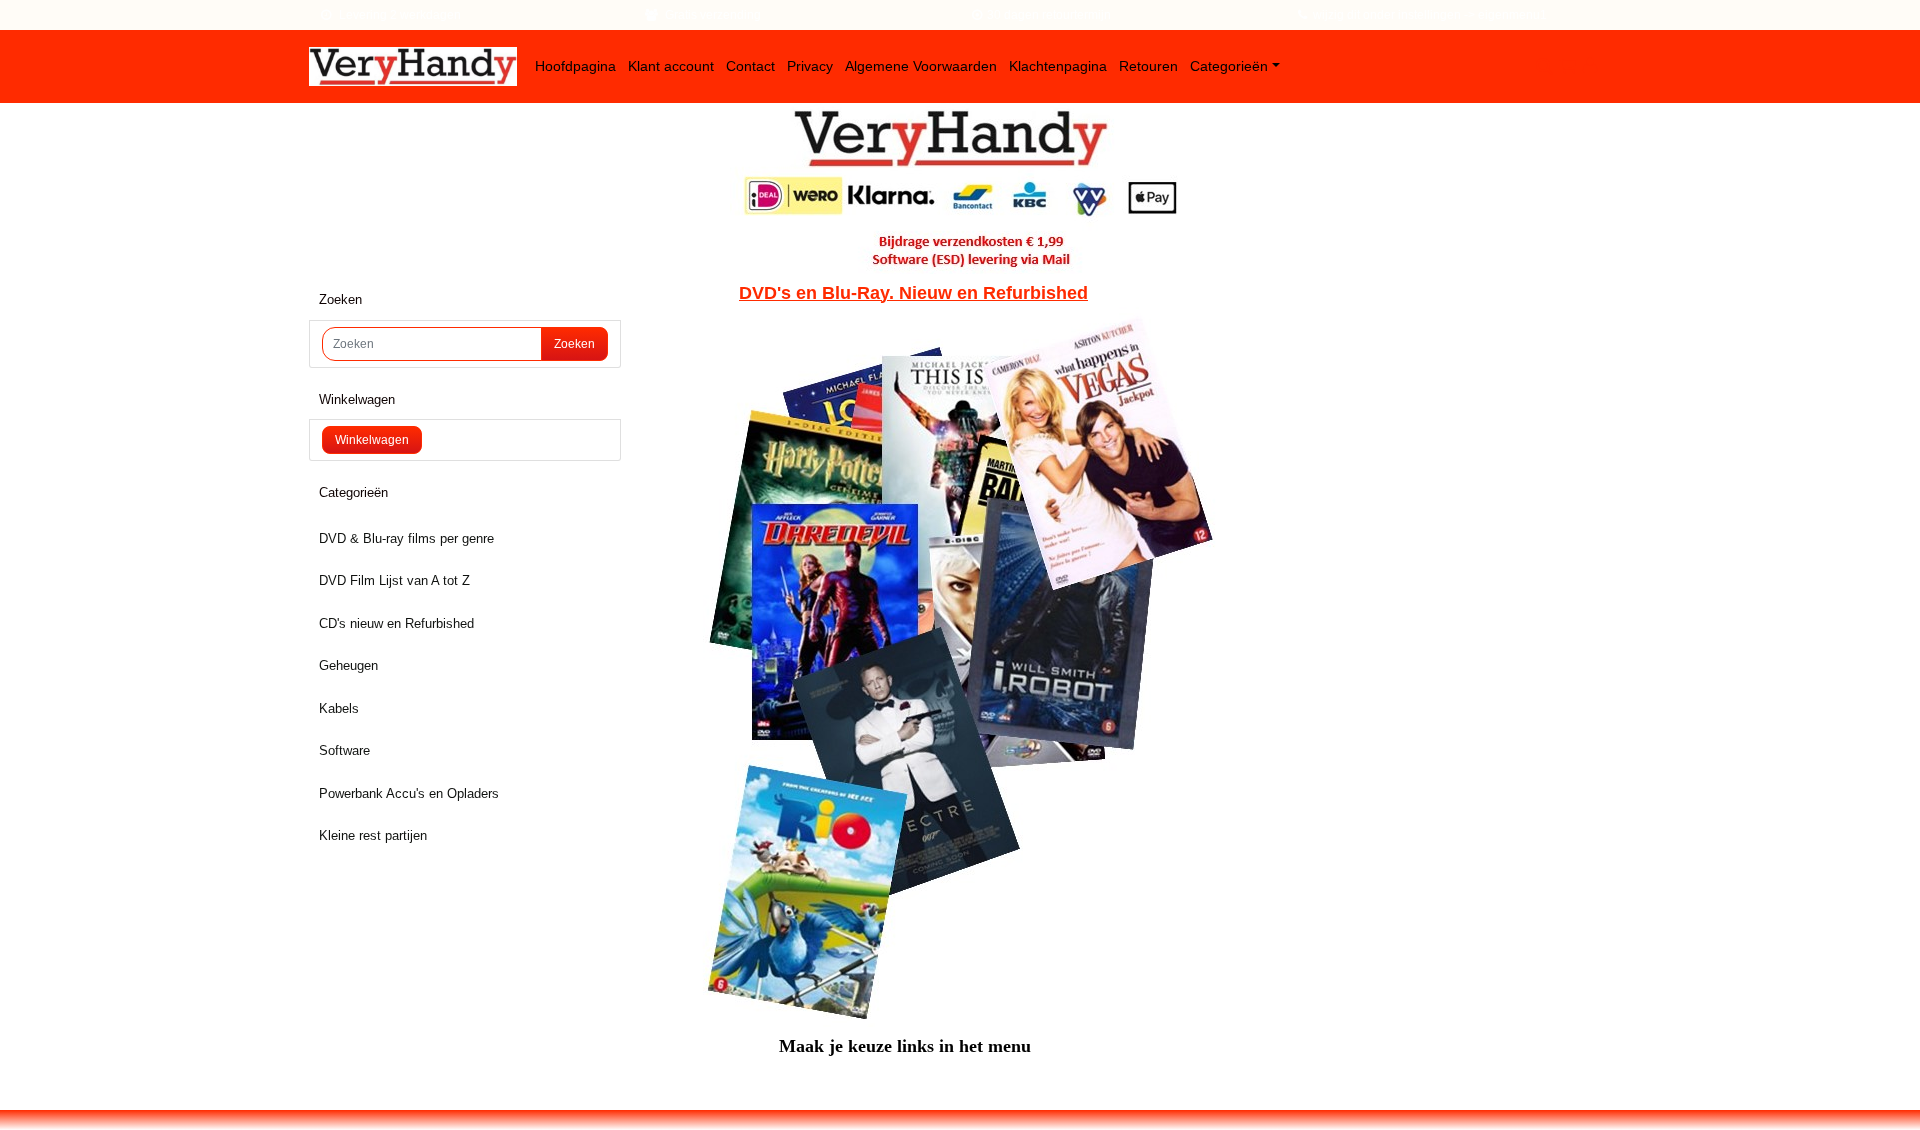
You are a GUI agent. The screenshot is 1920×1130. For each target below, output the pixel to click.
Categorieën (1229, 66)
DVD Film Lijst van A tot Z (394, 580)
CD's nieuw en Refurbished (396, 623)
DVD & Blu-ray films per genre (406, 538)
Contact (750, 66)
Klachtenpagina (1058, 66)
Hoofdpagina (575, 66)
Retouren (1148, 66)
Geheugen (348, 665)
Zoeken (574, 344)
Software (344, 750)
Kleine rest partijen (373, 835)
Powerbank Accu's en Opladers (409, 793)
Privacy (810, 66)
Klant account (671, 66)
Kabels (339, 708)
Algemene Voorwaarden (921, 66)
